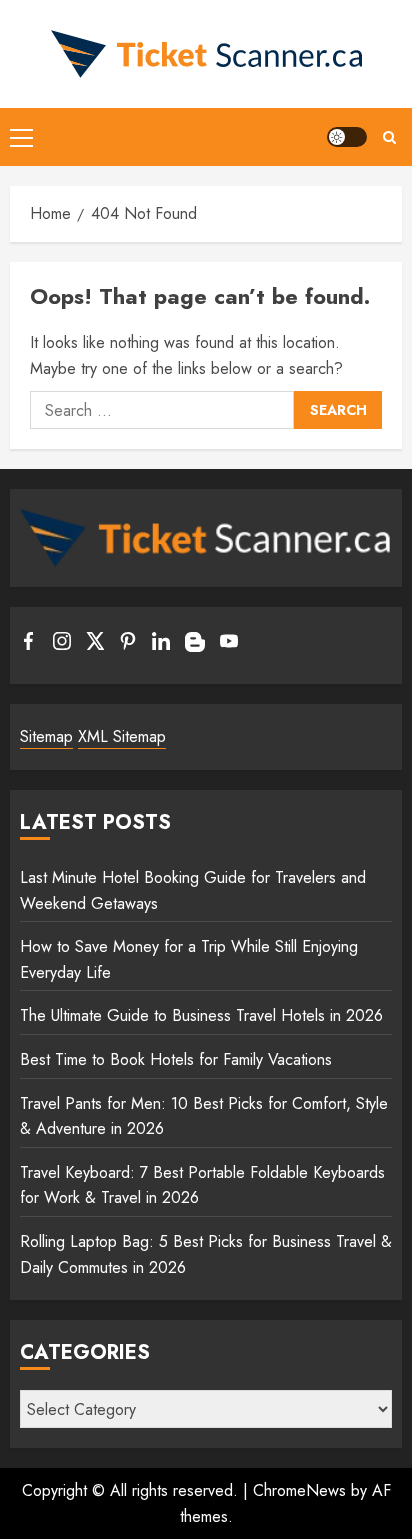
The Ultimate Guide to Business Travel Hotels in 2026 (201, 1015)
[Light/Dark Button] (347, 137)
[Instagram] (62, 645)
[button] (21, 137)
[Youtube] (229, 645)
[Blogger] (195, 647)
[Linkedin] (161, 645)
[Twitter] (95, 645)
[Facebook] (29, 645)
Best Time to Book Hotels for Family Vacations (176, 1059)
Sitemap (46, 736)
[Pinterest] (128, 645)
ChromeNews (299, 1490)
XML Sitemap (122, 736)
